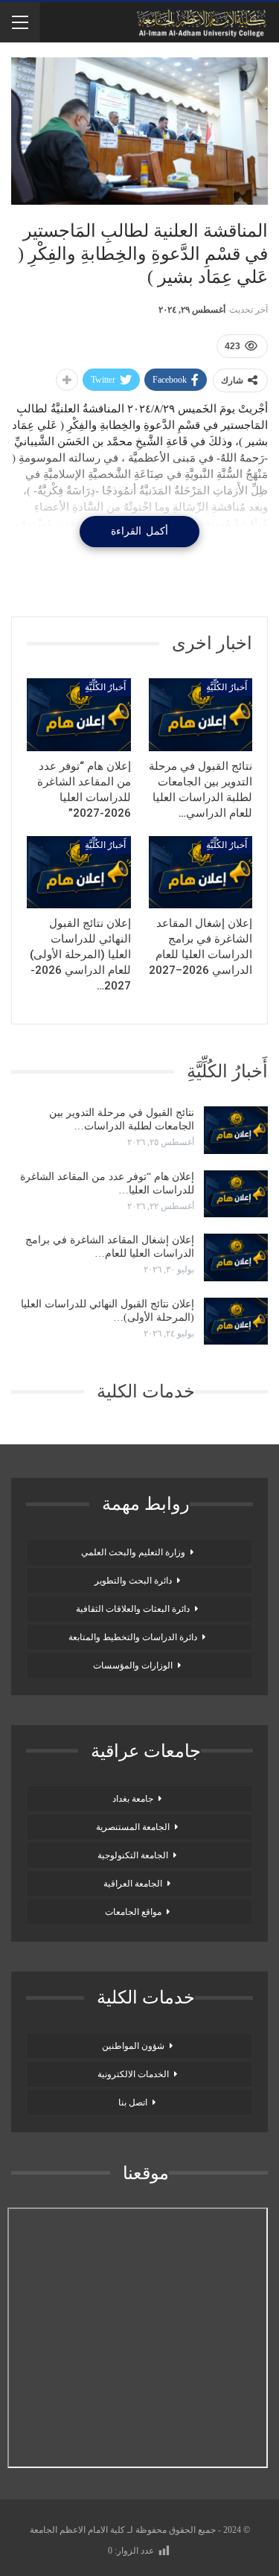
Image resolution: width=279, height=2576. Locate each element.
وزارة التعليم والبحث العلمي (133, 1552)
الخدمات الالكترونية (133, 2074)
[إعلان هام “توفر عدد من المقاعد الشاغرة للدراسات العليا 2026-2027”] (79, 715)
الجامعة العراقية (133, 1884)
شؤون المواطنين (133, 2046)
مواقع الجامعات (133, 1912)
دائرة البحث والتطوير (133, 1581)
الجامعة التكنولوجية (133, 1855)
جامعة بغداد (133, 1799)
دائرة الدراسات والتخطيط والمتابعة (133, 1637)
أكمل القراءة (139, 531)
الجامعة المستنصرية (133, 1827)
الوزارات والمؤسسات (133, 1665)
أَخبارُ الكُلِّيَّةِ (227, 687)
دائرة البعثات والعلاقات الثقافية (133, 1609)
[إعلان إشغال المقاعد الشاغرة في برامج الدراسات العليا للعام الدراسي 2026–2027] (201, 873)
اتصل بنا (133, 2102)
